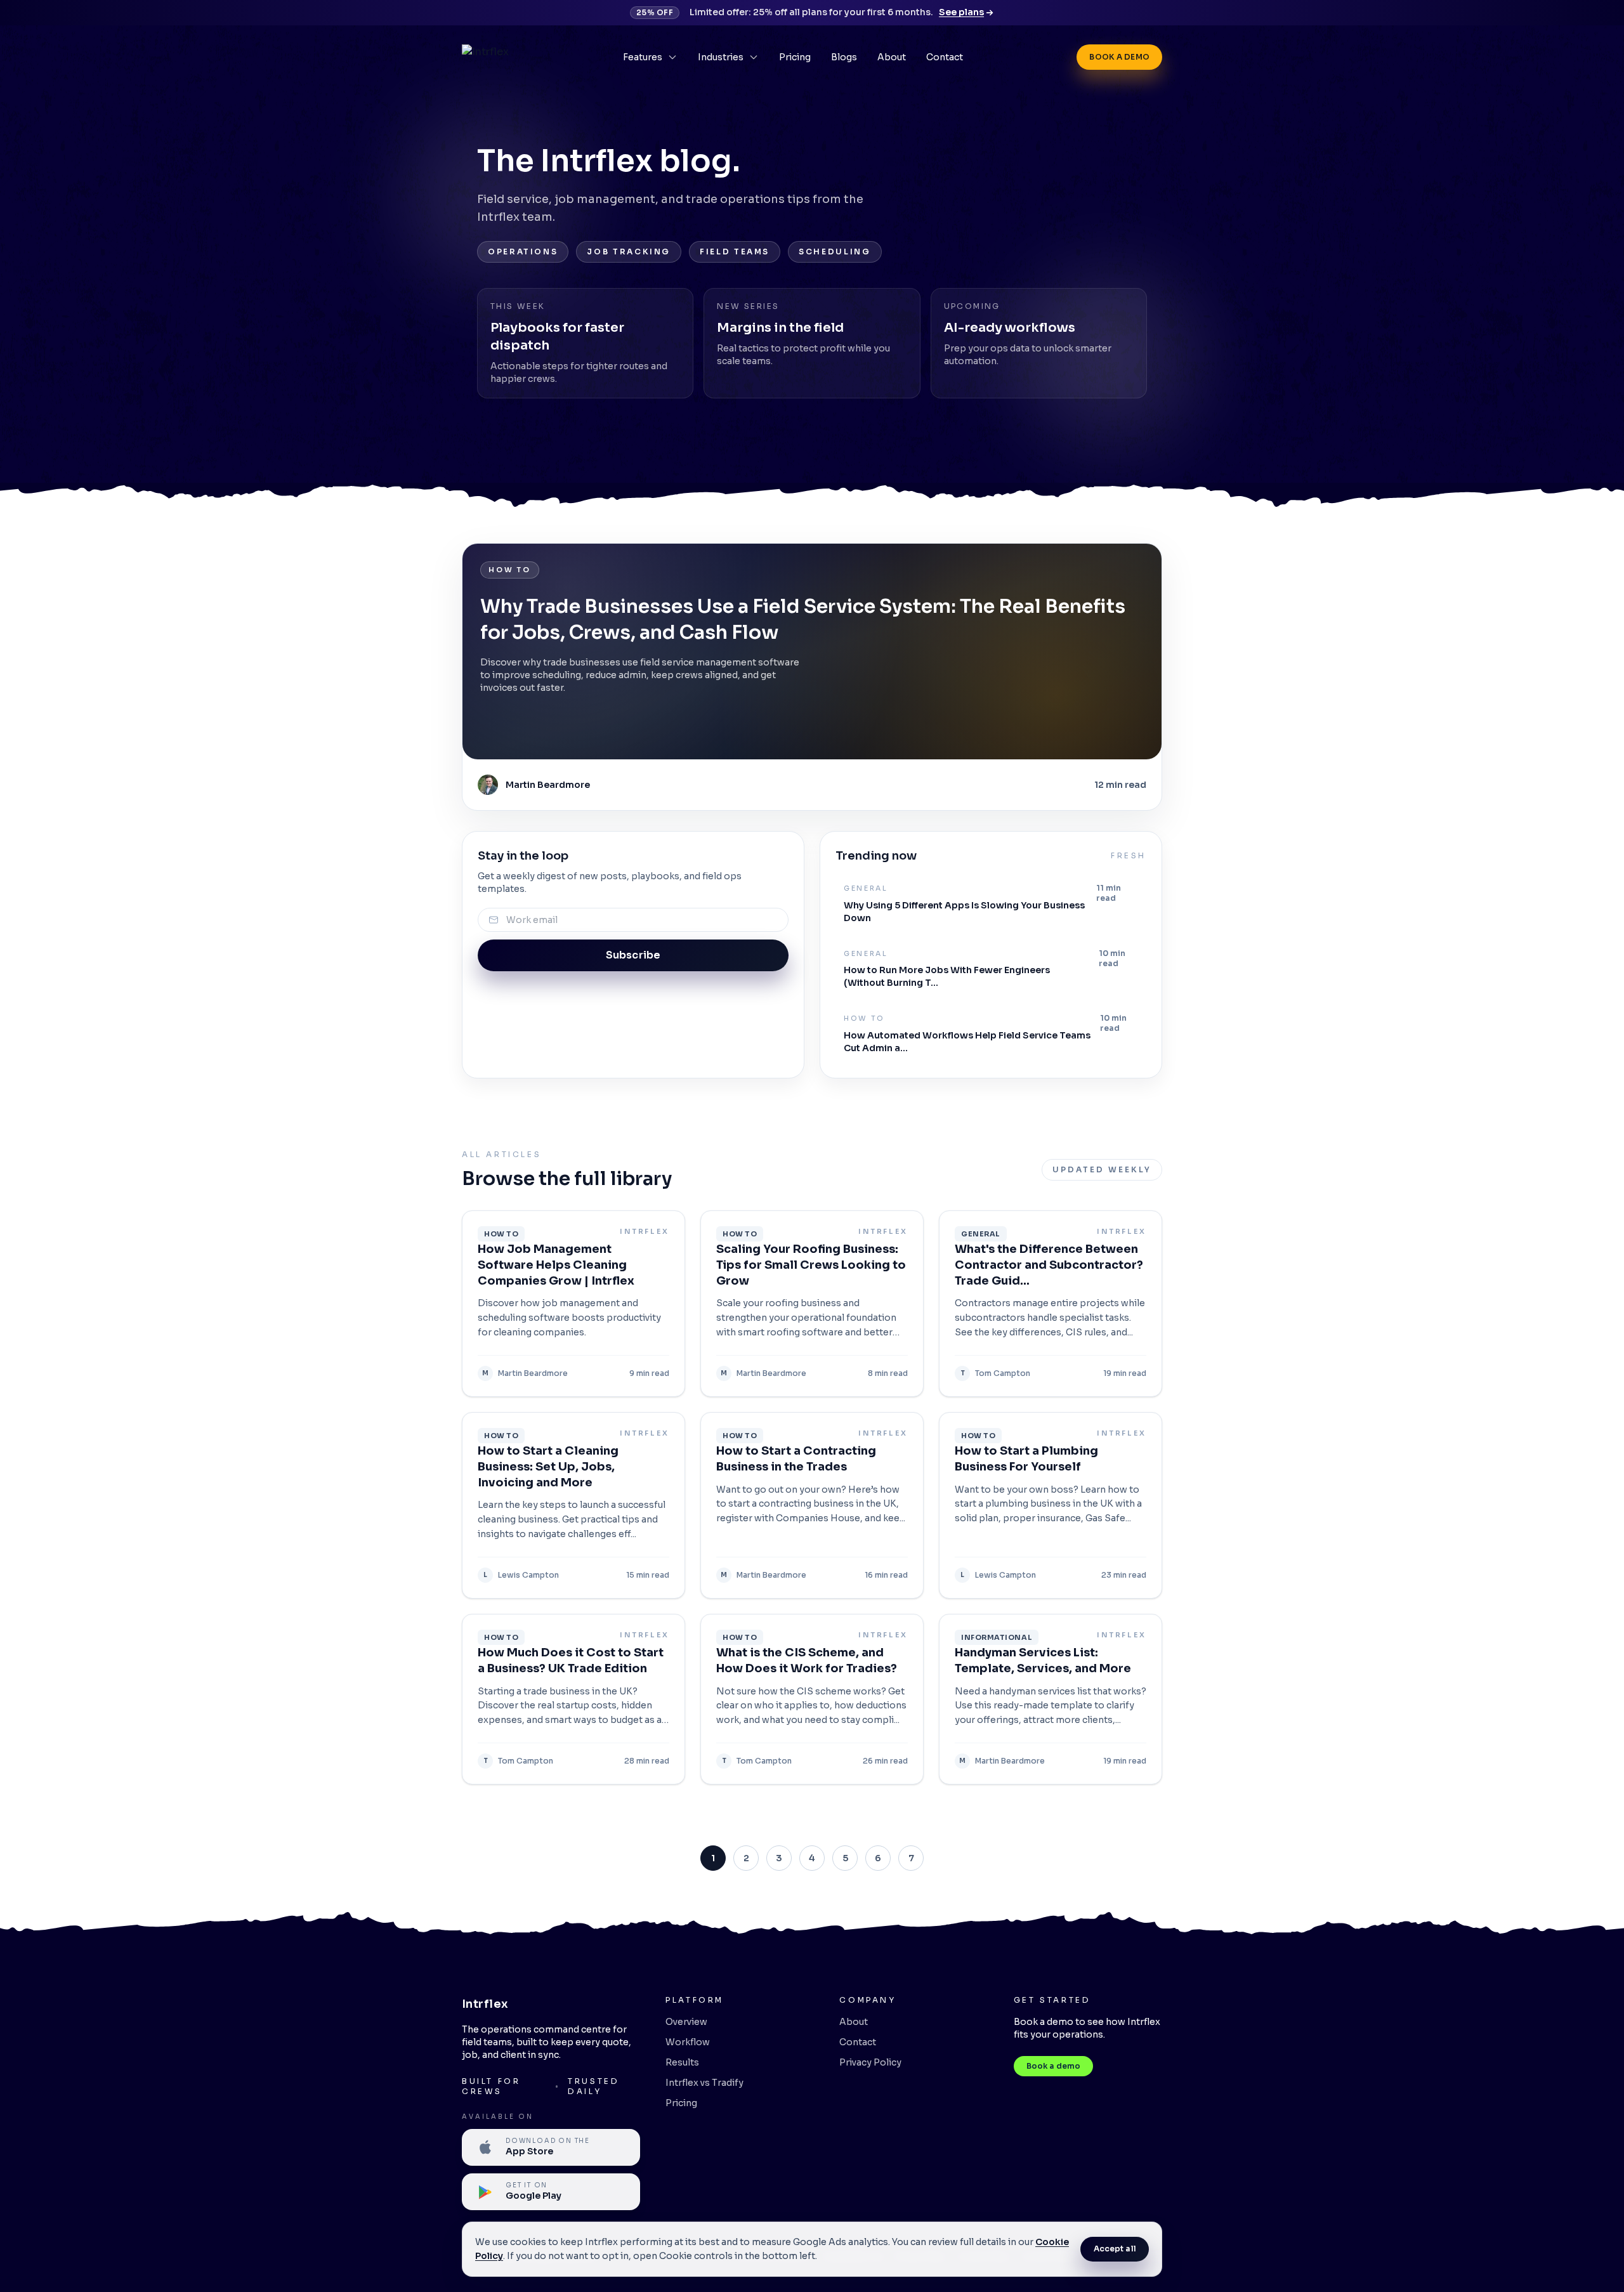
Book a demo (1119, 57)
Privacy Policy (870, 2062)
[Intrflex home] (485, 57)
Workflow (688, 2042)
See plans (961, 12)
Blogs (844, 57)
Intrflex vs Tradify (704, 2083)
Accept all (1115, 2249)
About (892, 57)
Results (682, 2062)
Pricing (795, 57)
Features (643, 57)
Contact (945, 57)
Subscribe (633, 955)
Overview (686, 2022)
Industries (721, 57)
